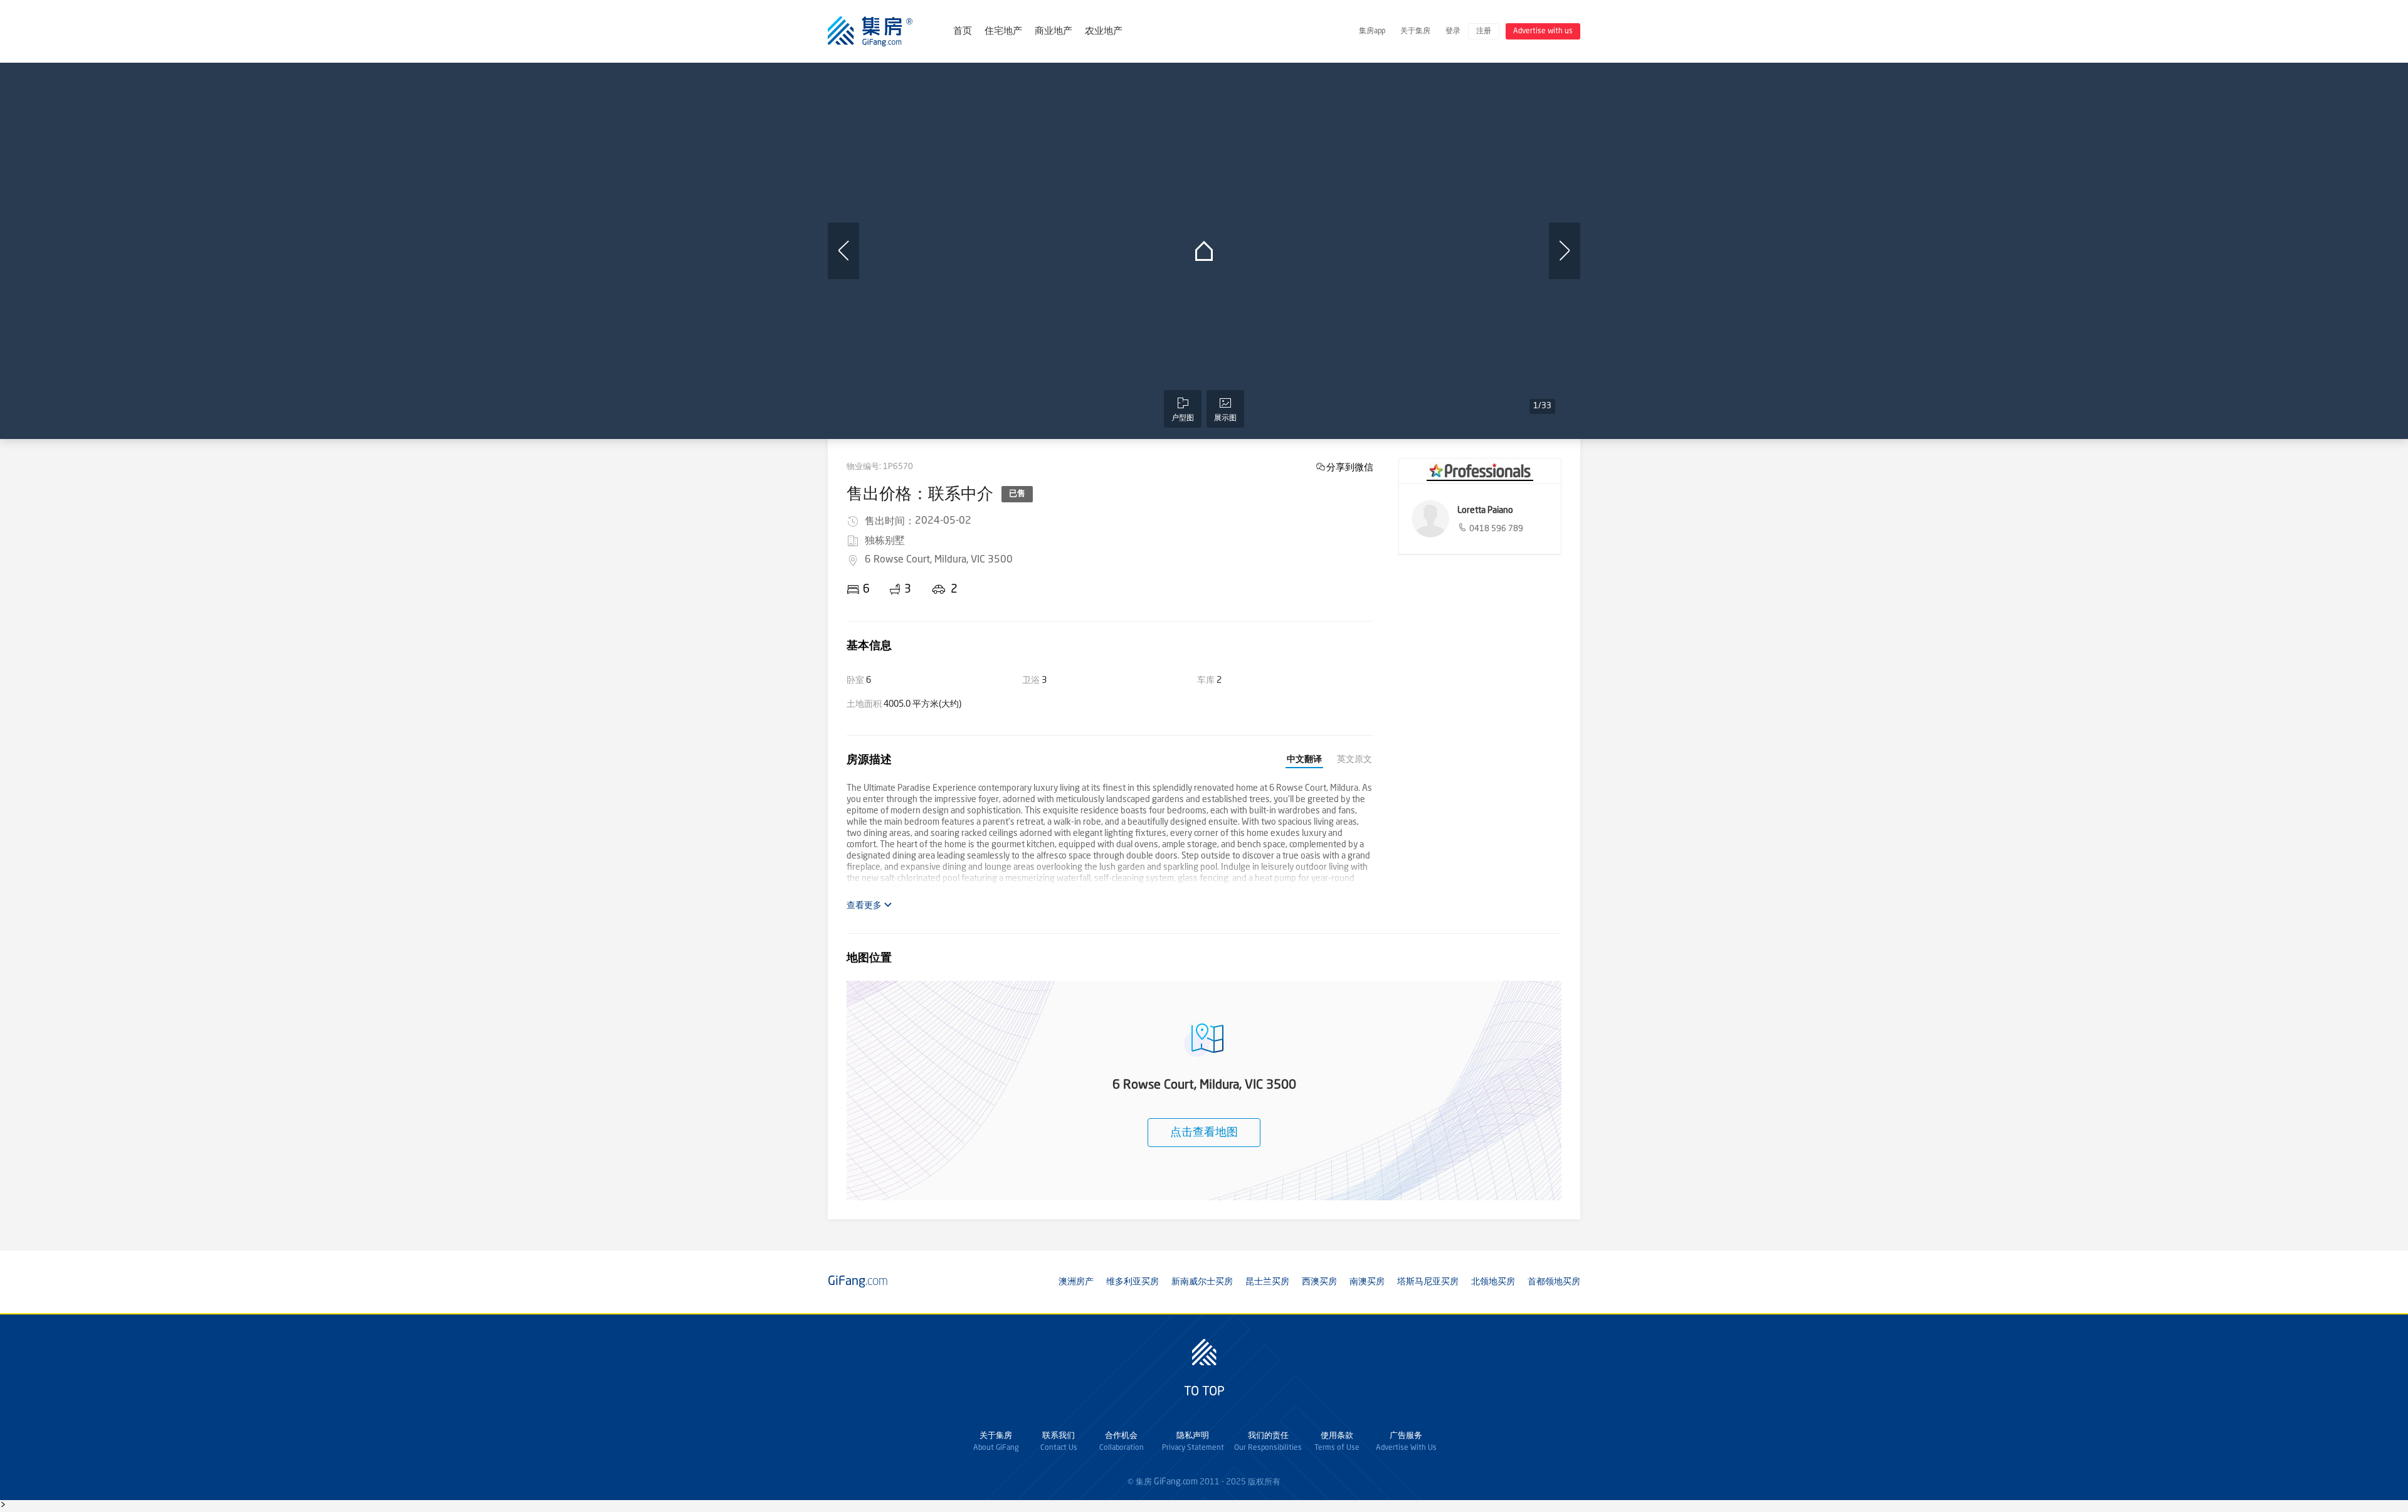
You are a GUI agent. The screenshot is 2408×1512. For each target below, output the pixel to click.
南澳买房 (1367, 1282)
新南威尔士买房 (1202, 1282)
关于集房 (1415, 31)
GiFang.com (1176, 1482)
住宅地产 (1003, 32)
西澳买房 (1319, 1282)
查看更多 (865, 906)
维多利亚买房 (1133, 1282)
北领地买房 (1493, 1282)
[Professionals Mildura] (1480, 471)
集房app (1372, 31)
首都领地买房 (1554, 1282)
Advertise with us (1543, 31)
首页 (963, 32)
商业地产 (1053, 32)
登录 (1453, 31)
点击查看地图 (1204, 1133)
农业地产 (1104, 32)
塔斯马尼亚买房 (1428, 1282)
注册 (1484, 31)
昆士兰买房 (1267, 1282)
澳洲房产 (1076, 1282)
